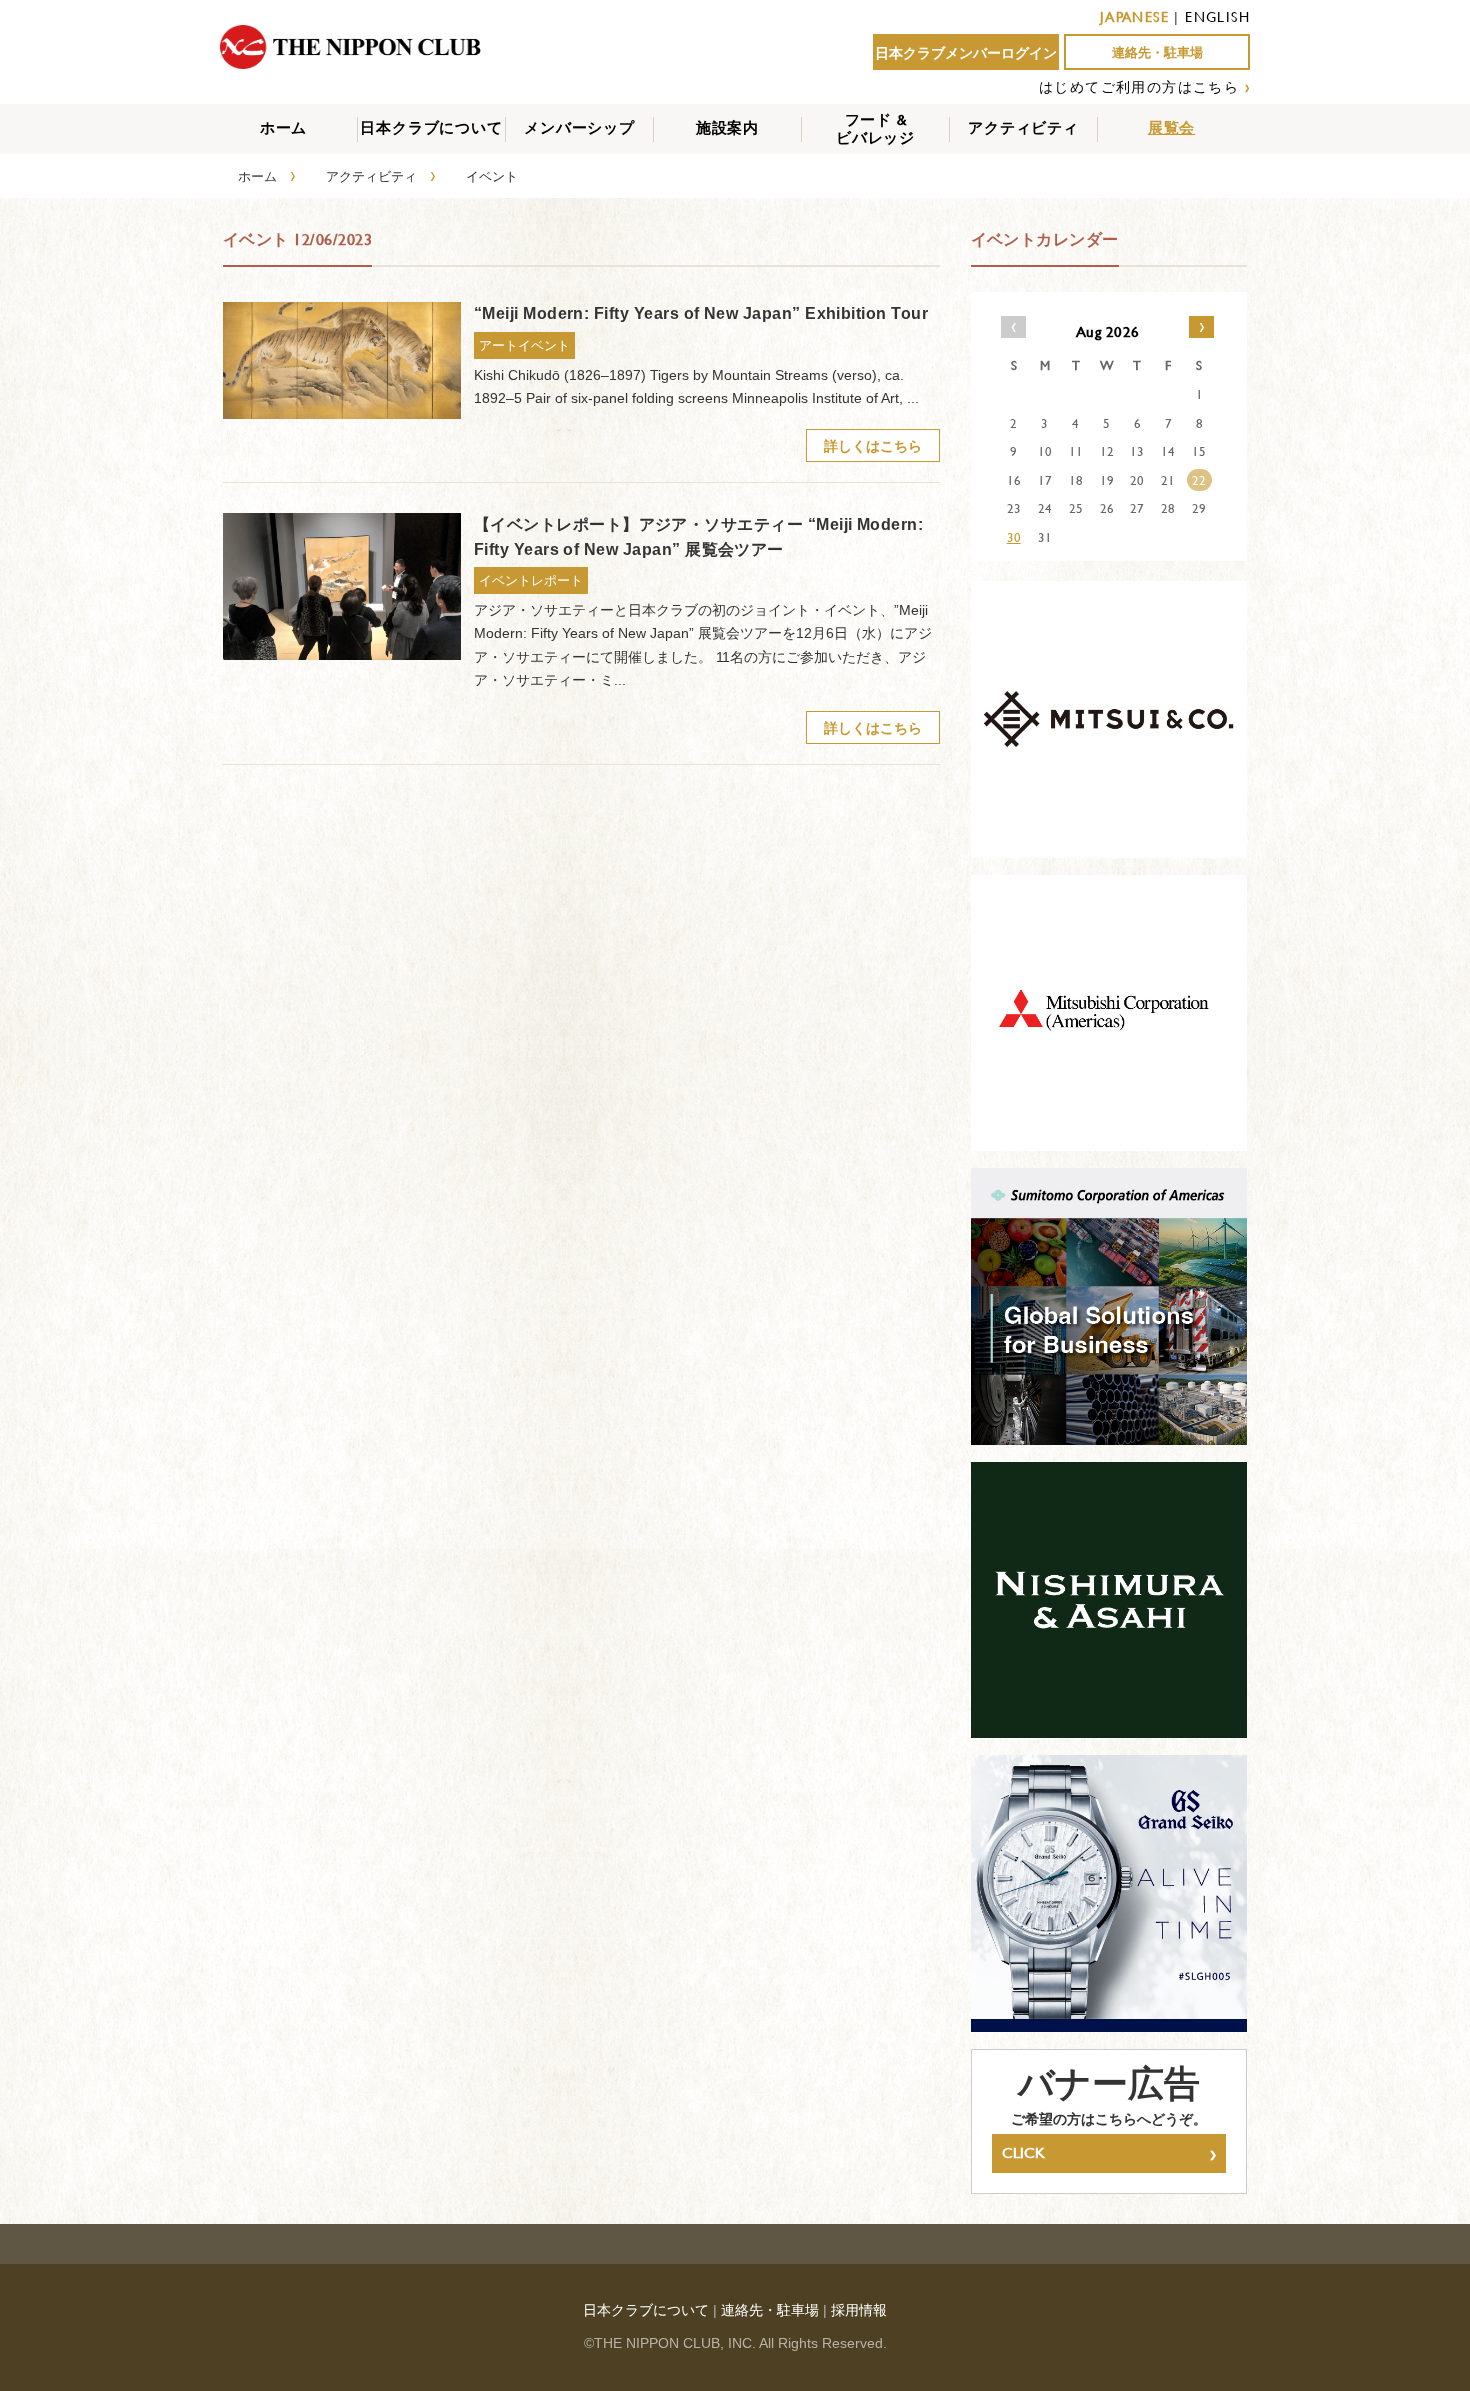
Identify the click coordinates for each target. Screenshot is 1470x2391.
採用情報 (859, 2310)
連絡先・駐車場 (1157, 52)
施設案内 (727, 127)
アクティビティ (1023, 127)
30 (1014, 537)
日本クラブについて (431, 127)
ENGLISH (1217, 16)
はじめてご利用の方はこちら (1139, 86)
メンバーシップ (579, 127)
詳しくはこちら (873, 445)
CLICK (1109, 2153)
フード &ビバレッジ (875, 128)
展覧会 (1171, 127)
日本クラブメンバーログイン (966, 53)
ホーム (283, 127)
